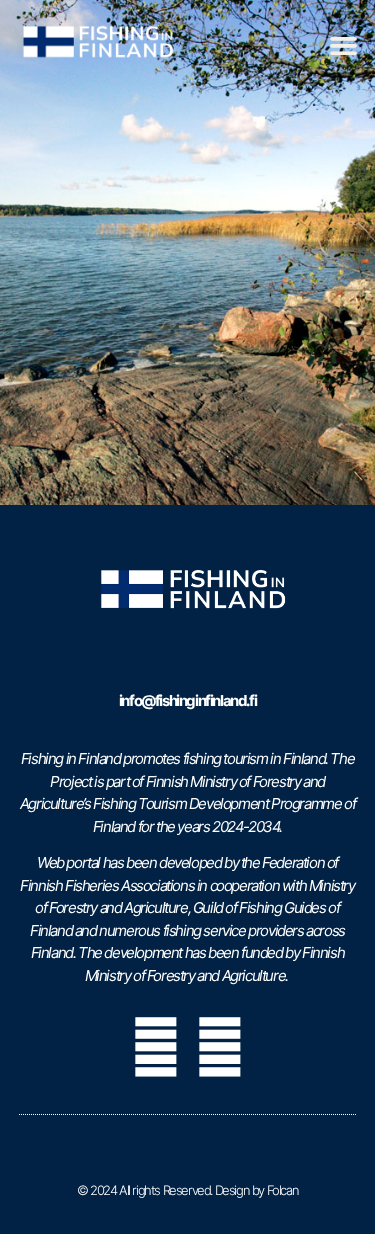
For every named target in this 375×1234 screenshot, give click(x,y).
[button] (343, 46)
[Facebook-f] (156, 1047)
